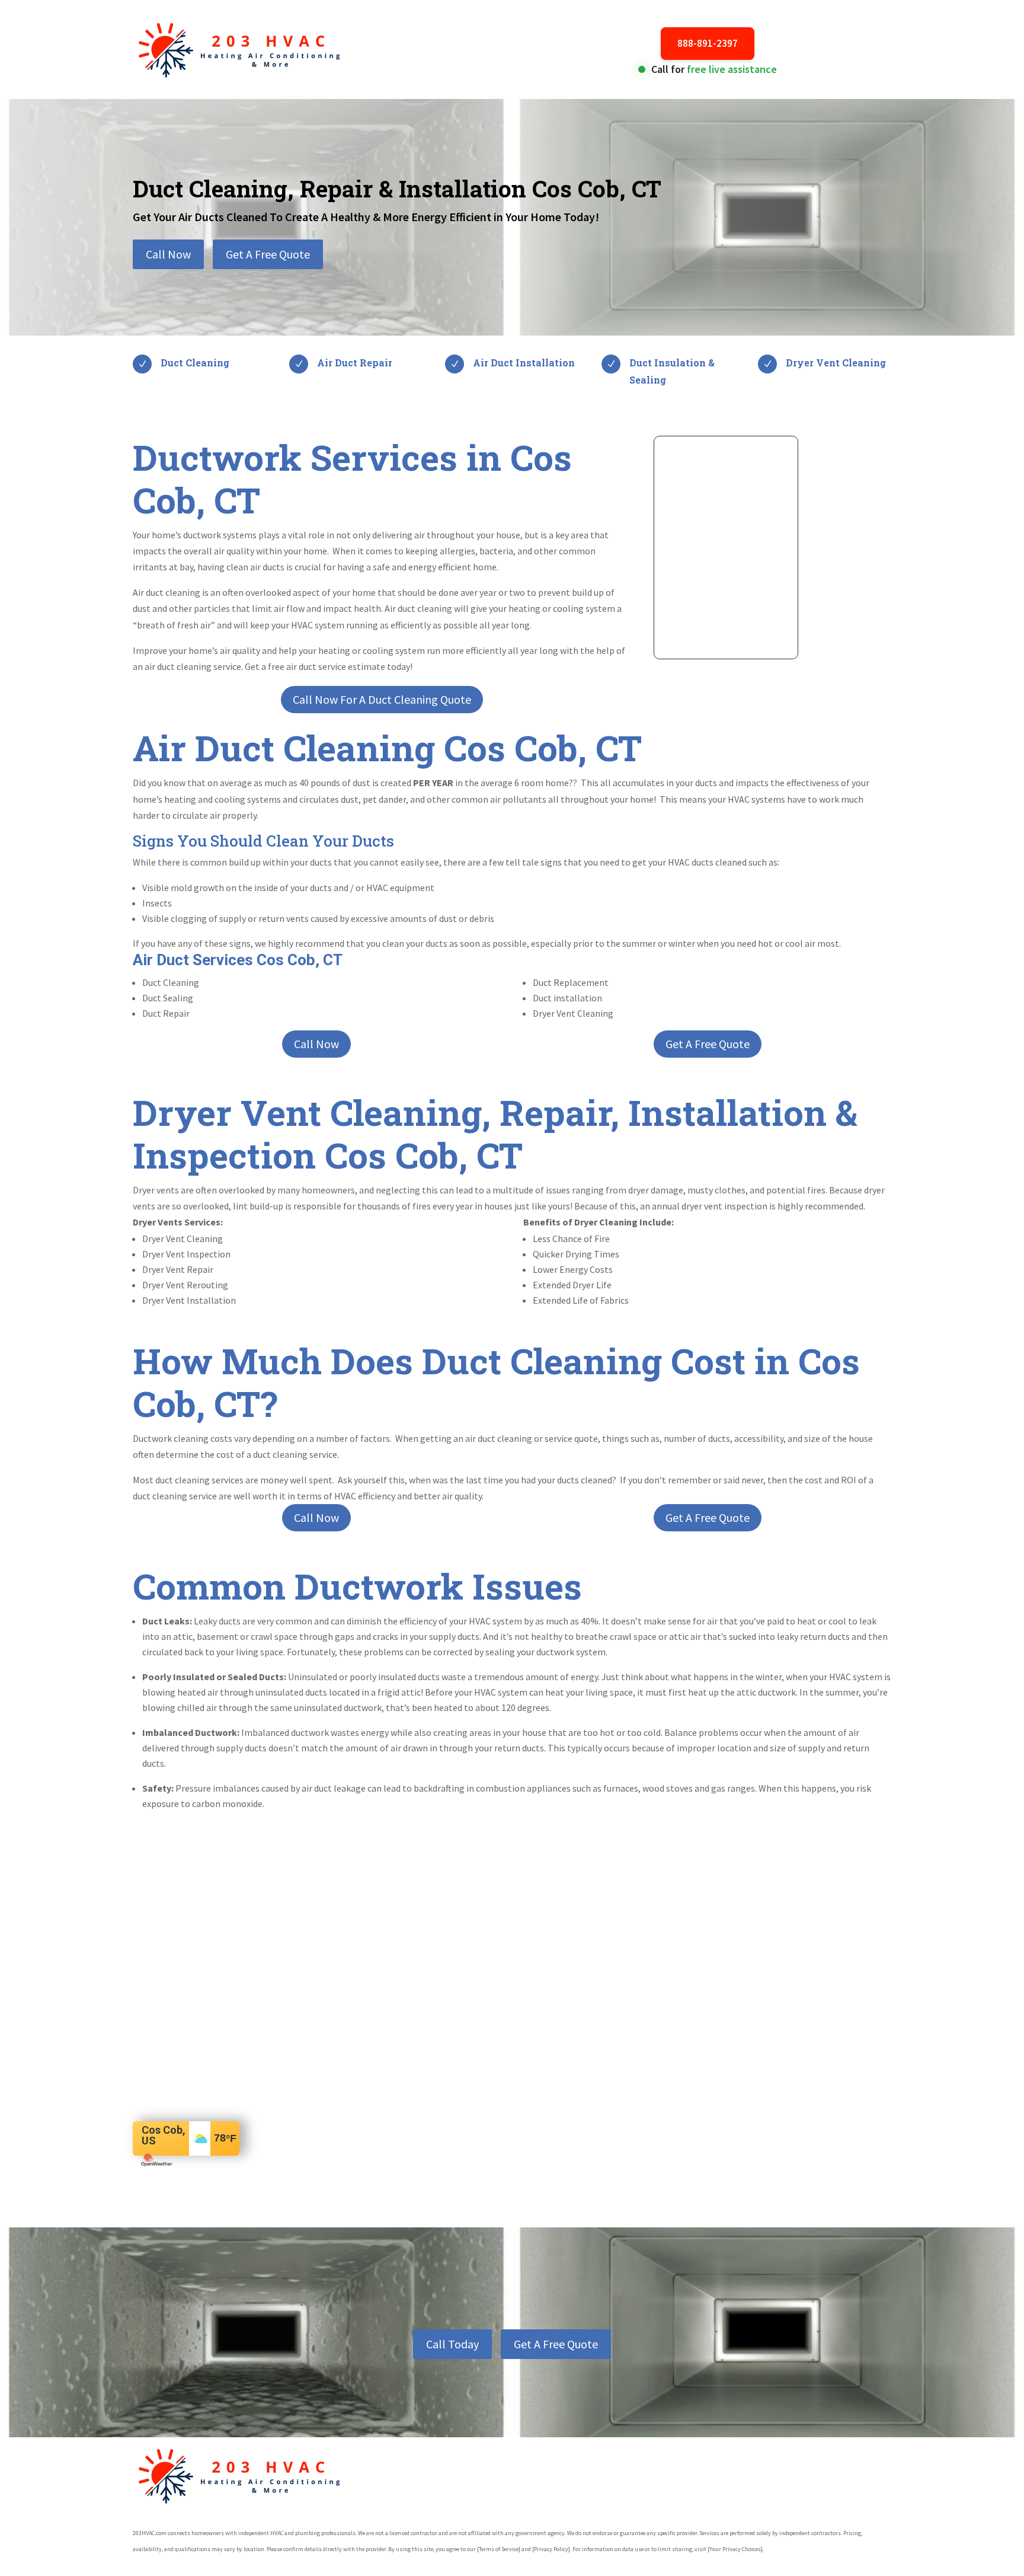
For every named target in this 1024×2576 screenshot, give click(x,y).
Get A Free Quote (268, 254)
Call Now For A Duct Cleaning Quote (382, 699)
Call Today (452, 2344)
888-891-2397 (708, 43)
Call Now (168, 254)
